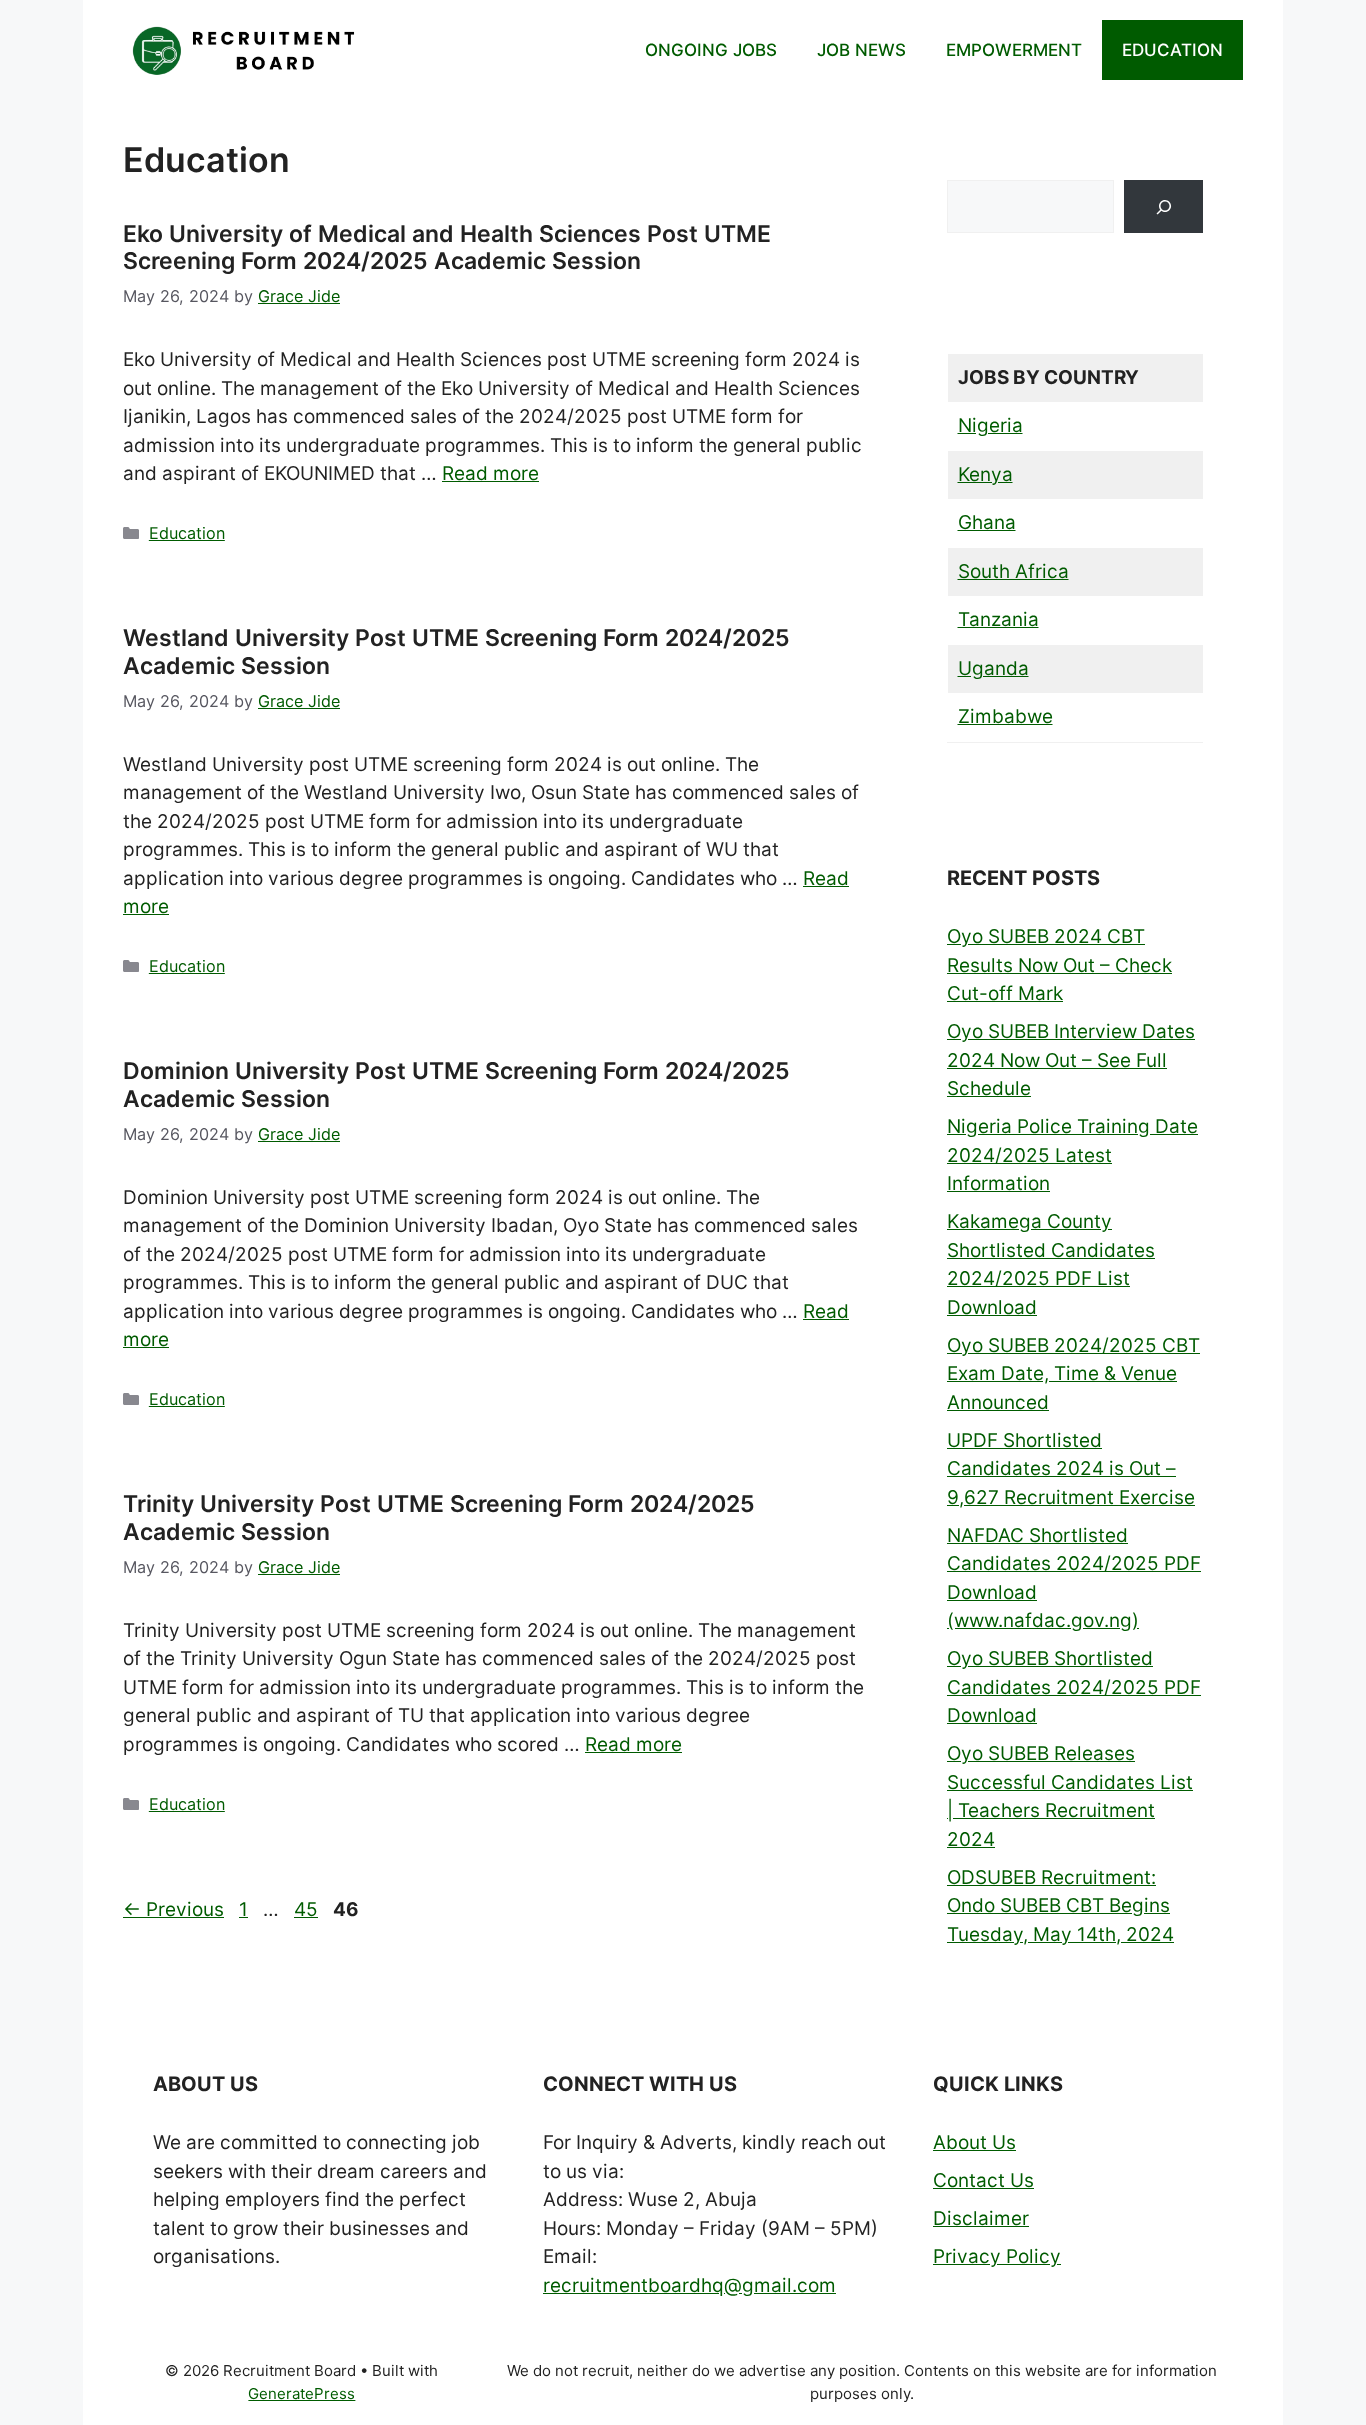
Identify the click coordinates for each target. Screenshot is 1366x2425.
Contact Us (983, 2180)
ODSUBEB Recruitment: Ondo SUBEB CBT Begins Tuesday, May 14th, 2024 (1060, 1906)
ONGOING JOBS (711, 50)
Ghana (987, 522)
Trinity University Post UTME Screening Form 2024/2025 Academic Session (439, 1518)
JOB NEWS (861, 50)
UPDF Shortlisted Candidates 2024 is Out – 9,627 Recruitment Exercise (1071, 1469)
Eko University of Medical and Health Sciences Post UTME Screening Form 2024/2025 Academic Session (447, 248)
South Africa (1013, 571)
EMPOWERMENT (1014, 50)
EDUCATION (1172, 50)
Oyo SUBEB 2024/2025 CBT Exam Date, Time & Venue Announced (1073, 1374)
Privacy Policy (997, 2256)
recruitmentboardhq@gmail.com (689, 2285)
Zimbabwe (1005, 716)
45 (308, 1909)
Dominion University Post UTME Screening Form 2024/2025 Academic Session (456, 1085)
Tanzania (998, 619)
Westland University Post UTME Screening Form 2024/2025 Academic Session (456, 652)
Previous (173, 1909)
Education (187, 533)
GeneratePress (301, 2393)
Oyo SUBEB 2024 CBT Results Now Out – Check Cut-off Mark (1059, 965)
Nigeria (990, 425)
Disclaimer (981, 2218)
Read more (490, 473)
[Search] (1163, 206)
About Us (974, 2142)
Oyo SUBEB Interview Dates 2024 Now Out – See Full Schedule (1071, 1060)
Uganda (993, 668)
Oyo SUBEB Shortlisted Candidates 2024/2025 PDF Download (1074, 1687)
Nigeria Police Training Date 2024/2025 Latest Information (1072, 1155)
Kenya (985, 474)
